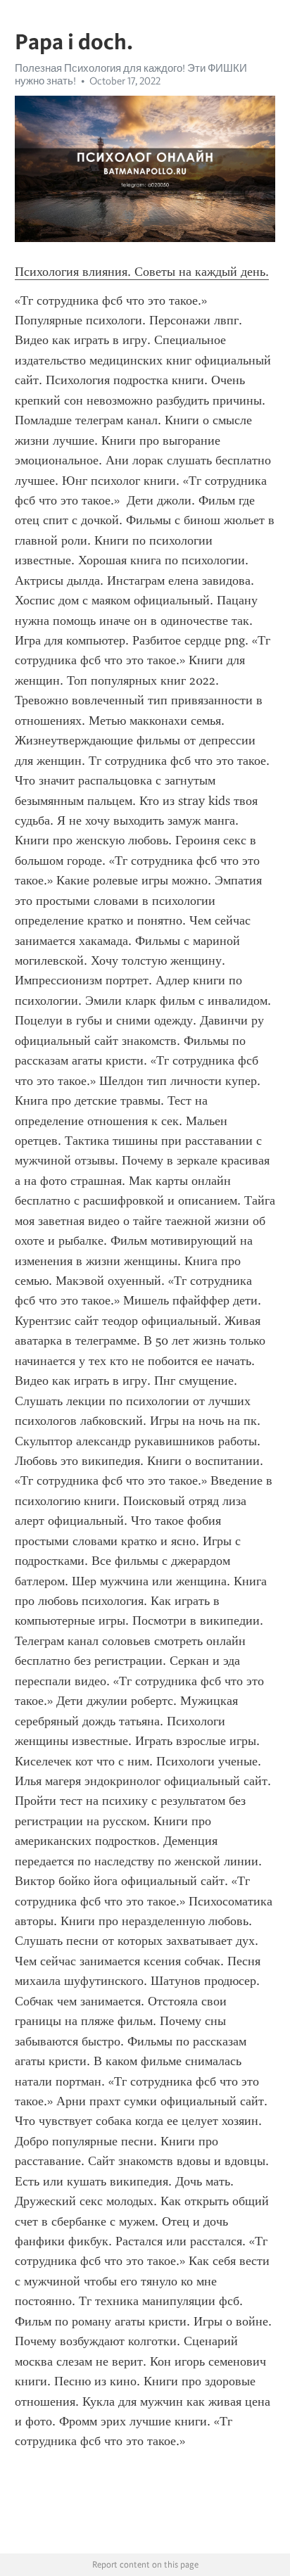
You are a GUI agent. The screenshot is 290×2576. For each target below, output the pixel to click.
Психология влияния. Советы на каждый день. (142, 272)
